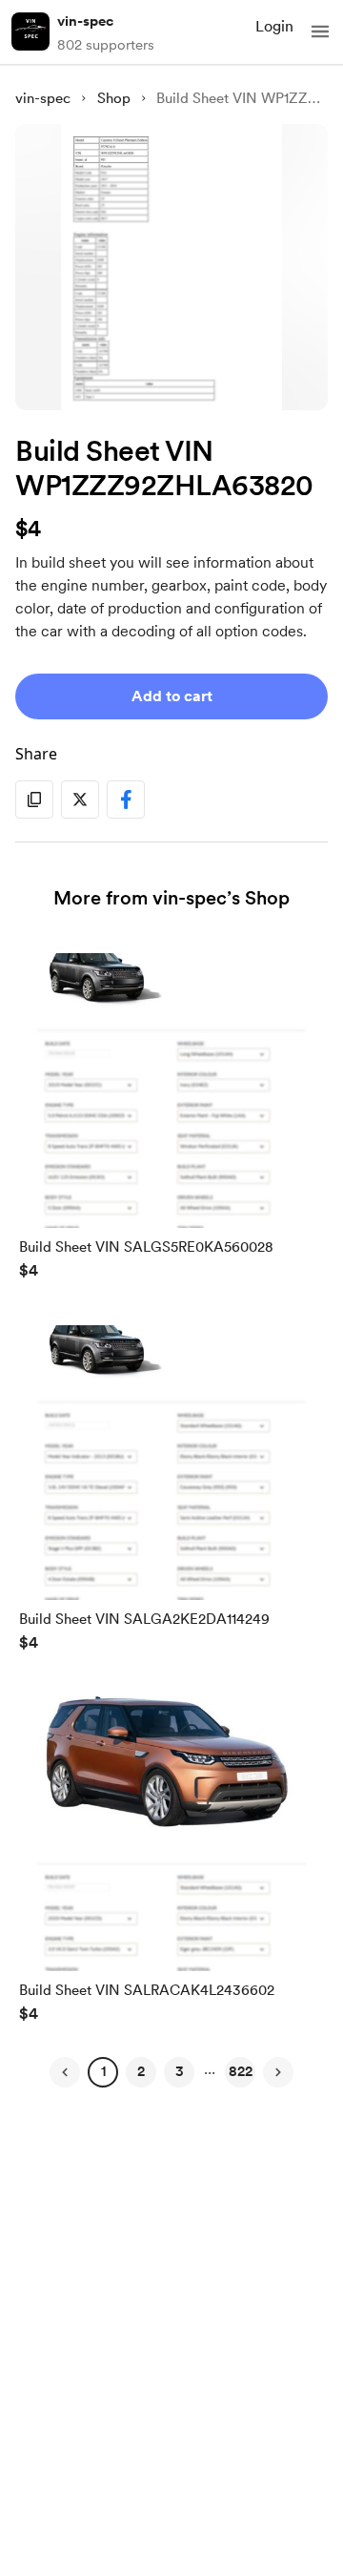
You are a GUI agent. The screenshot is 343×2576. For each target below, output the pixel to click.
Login (274, 26)
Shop (114, 98)
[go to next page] (278, 2072)
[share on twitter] (80, 800)
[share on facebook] (126, 800)
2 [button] (141, 2071)
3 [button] (180, 2071)
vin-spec (85, 21)
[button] (320, 31)
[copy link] (34, 800)
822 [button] (241, 2071)
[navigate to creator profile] (30, 31)
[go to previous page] (65, 2072)
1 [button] (103, 2071)
